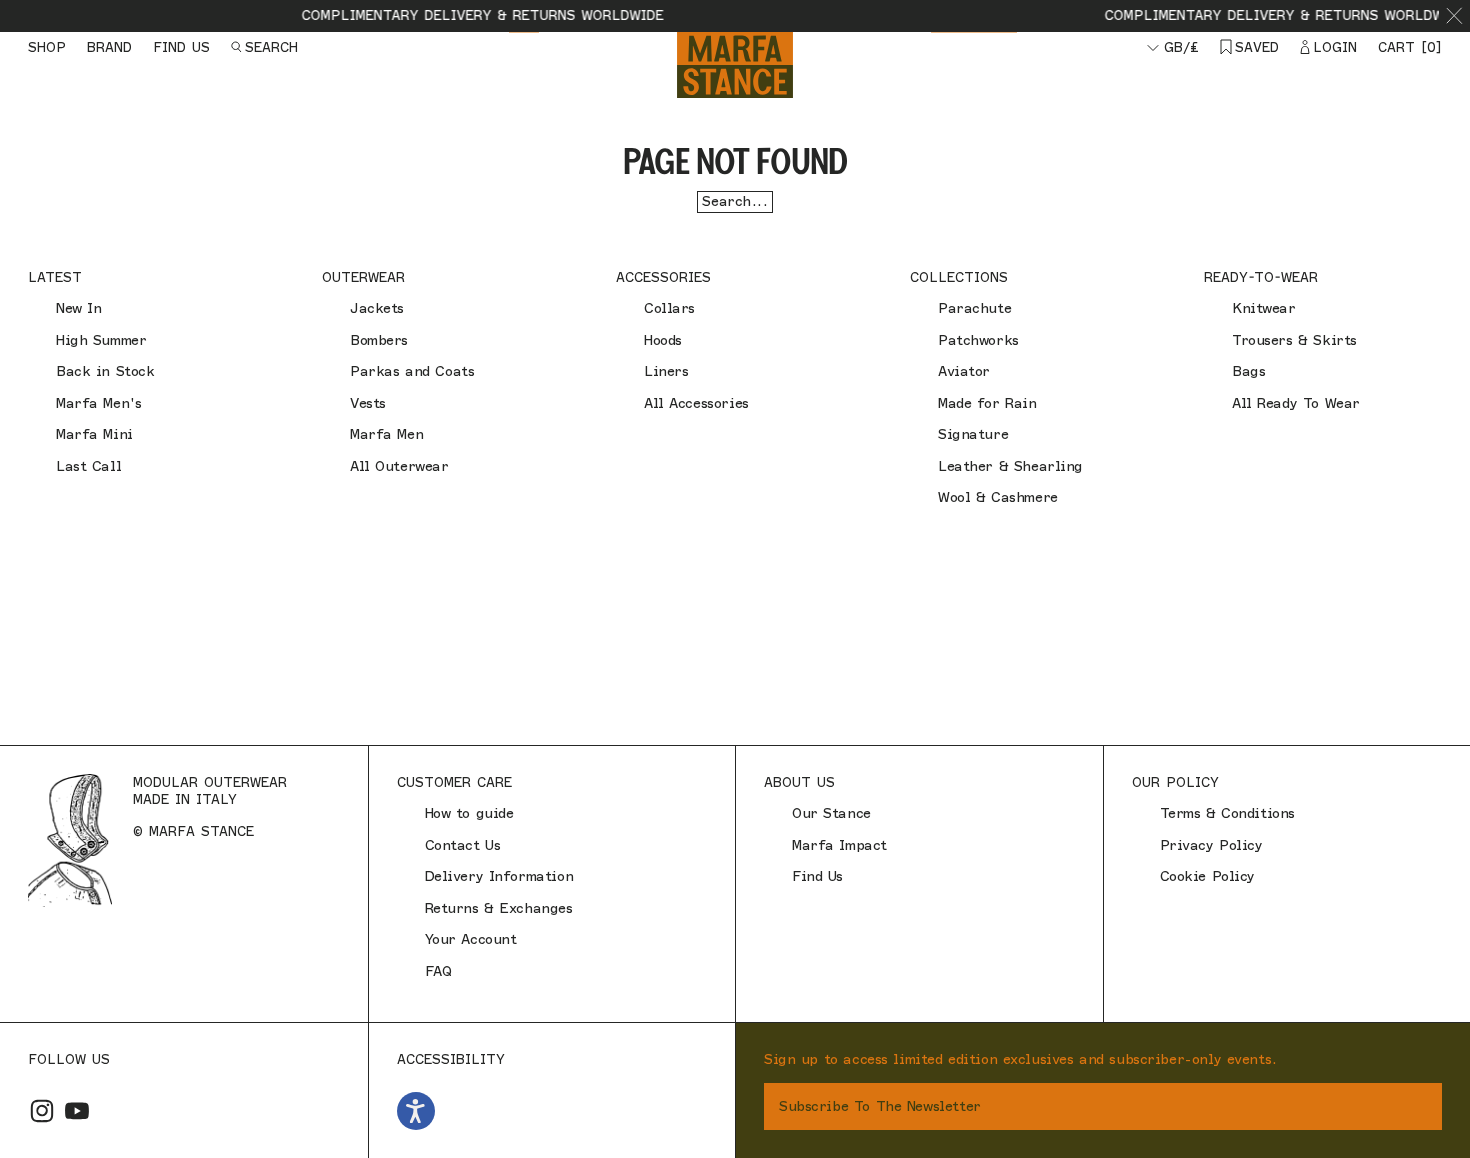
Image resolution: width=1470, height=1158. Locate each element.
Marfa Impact (839, 845)
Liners (666, 371)
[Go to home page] (735, 64)
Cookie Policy (1208, 876)
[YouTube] (77, 1111)
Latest (55, 277)
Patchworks (978, 340)
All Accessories (696, 403)
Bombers (379, 340)
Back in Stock (105, 371)
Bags (1248, 371)
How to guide (469, 813)
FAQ (438, 971)
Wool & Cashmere (998, 497)
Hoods (663, 340)
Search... (734, 201)
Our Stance (831, 813)
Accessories (663, 277)
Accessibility (451, 1059)
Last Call (88, 466)
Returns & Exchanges (499, 908)
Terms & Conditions (1227, 813)
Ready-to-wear (1261, 277)
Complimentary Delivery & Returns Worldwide (465, 15)
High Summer (101, 340)
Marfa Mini (94, 434)
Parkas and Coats (412, 371)
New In (78, 308)
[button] (1454, 16)
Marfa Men (386, 434)
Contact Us (463, 845)
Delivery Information (499, 876)
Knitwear (1264, 308)
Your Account (471, 939)
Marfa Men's (98, 403)
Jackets (377, 308)
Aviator (964, 371)
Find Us (817, 876)
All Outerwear (399, 466)
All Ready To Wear (1296, 403)
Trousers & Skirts (1294, 340)
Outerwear (363, 277)
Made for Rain (987, 403)
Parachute (974, 308)
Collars (669, 308)
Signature (973, 434)
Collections (959, 277)
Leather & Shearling (1010, 466)
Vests (368, 403)
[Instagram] (42, 1111)
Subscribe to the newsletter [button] (880, 1106)
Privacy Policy (1211, 845)
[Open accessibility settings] (416, 1111)
